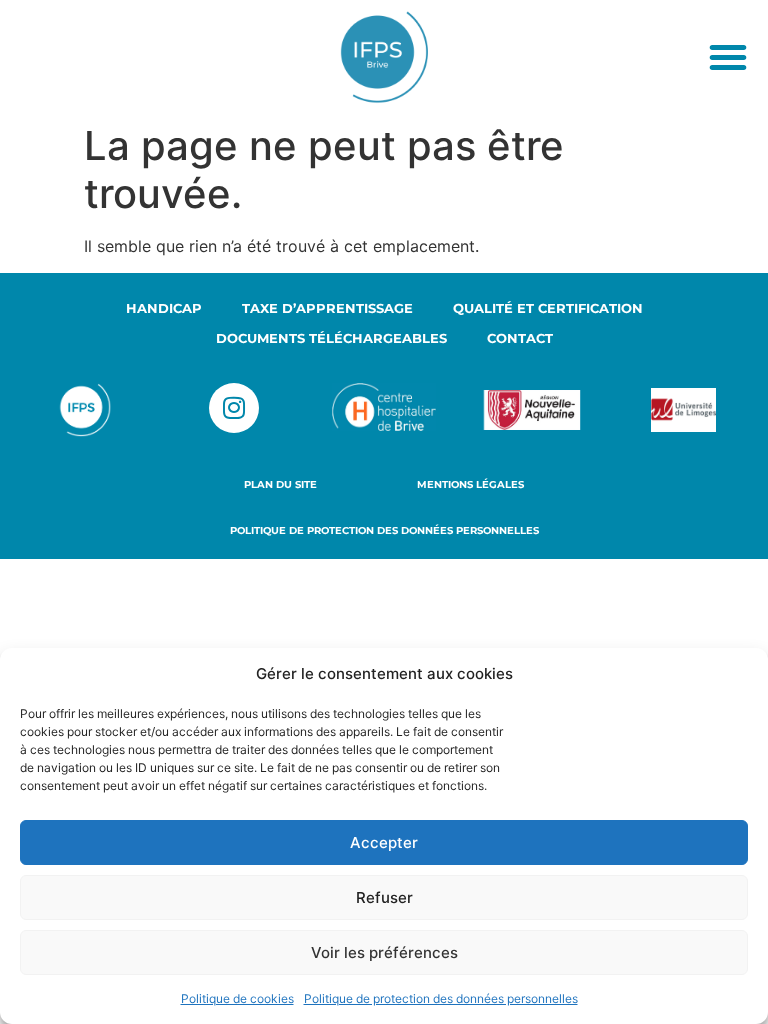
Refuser (384, 897)
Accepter (384, 842)
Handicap (164, 308)
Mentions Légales (470, 484)
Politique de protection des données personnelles (441, 998)
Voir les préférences (384, 952)
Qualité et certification (548, 308)
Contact (520, 338)
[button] (728, 57)
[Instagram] (234, 408)
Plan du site (280, 484)
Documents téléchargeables (331, 338)
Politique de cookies (237, 998)
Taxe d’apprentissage (327, 308)
